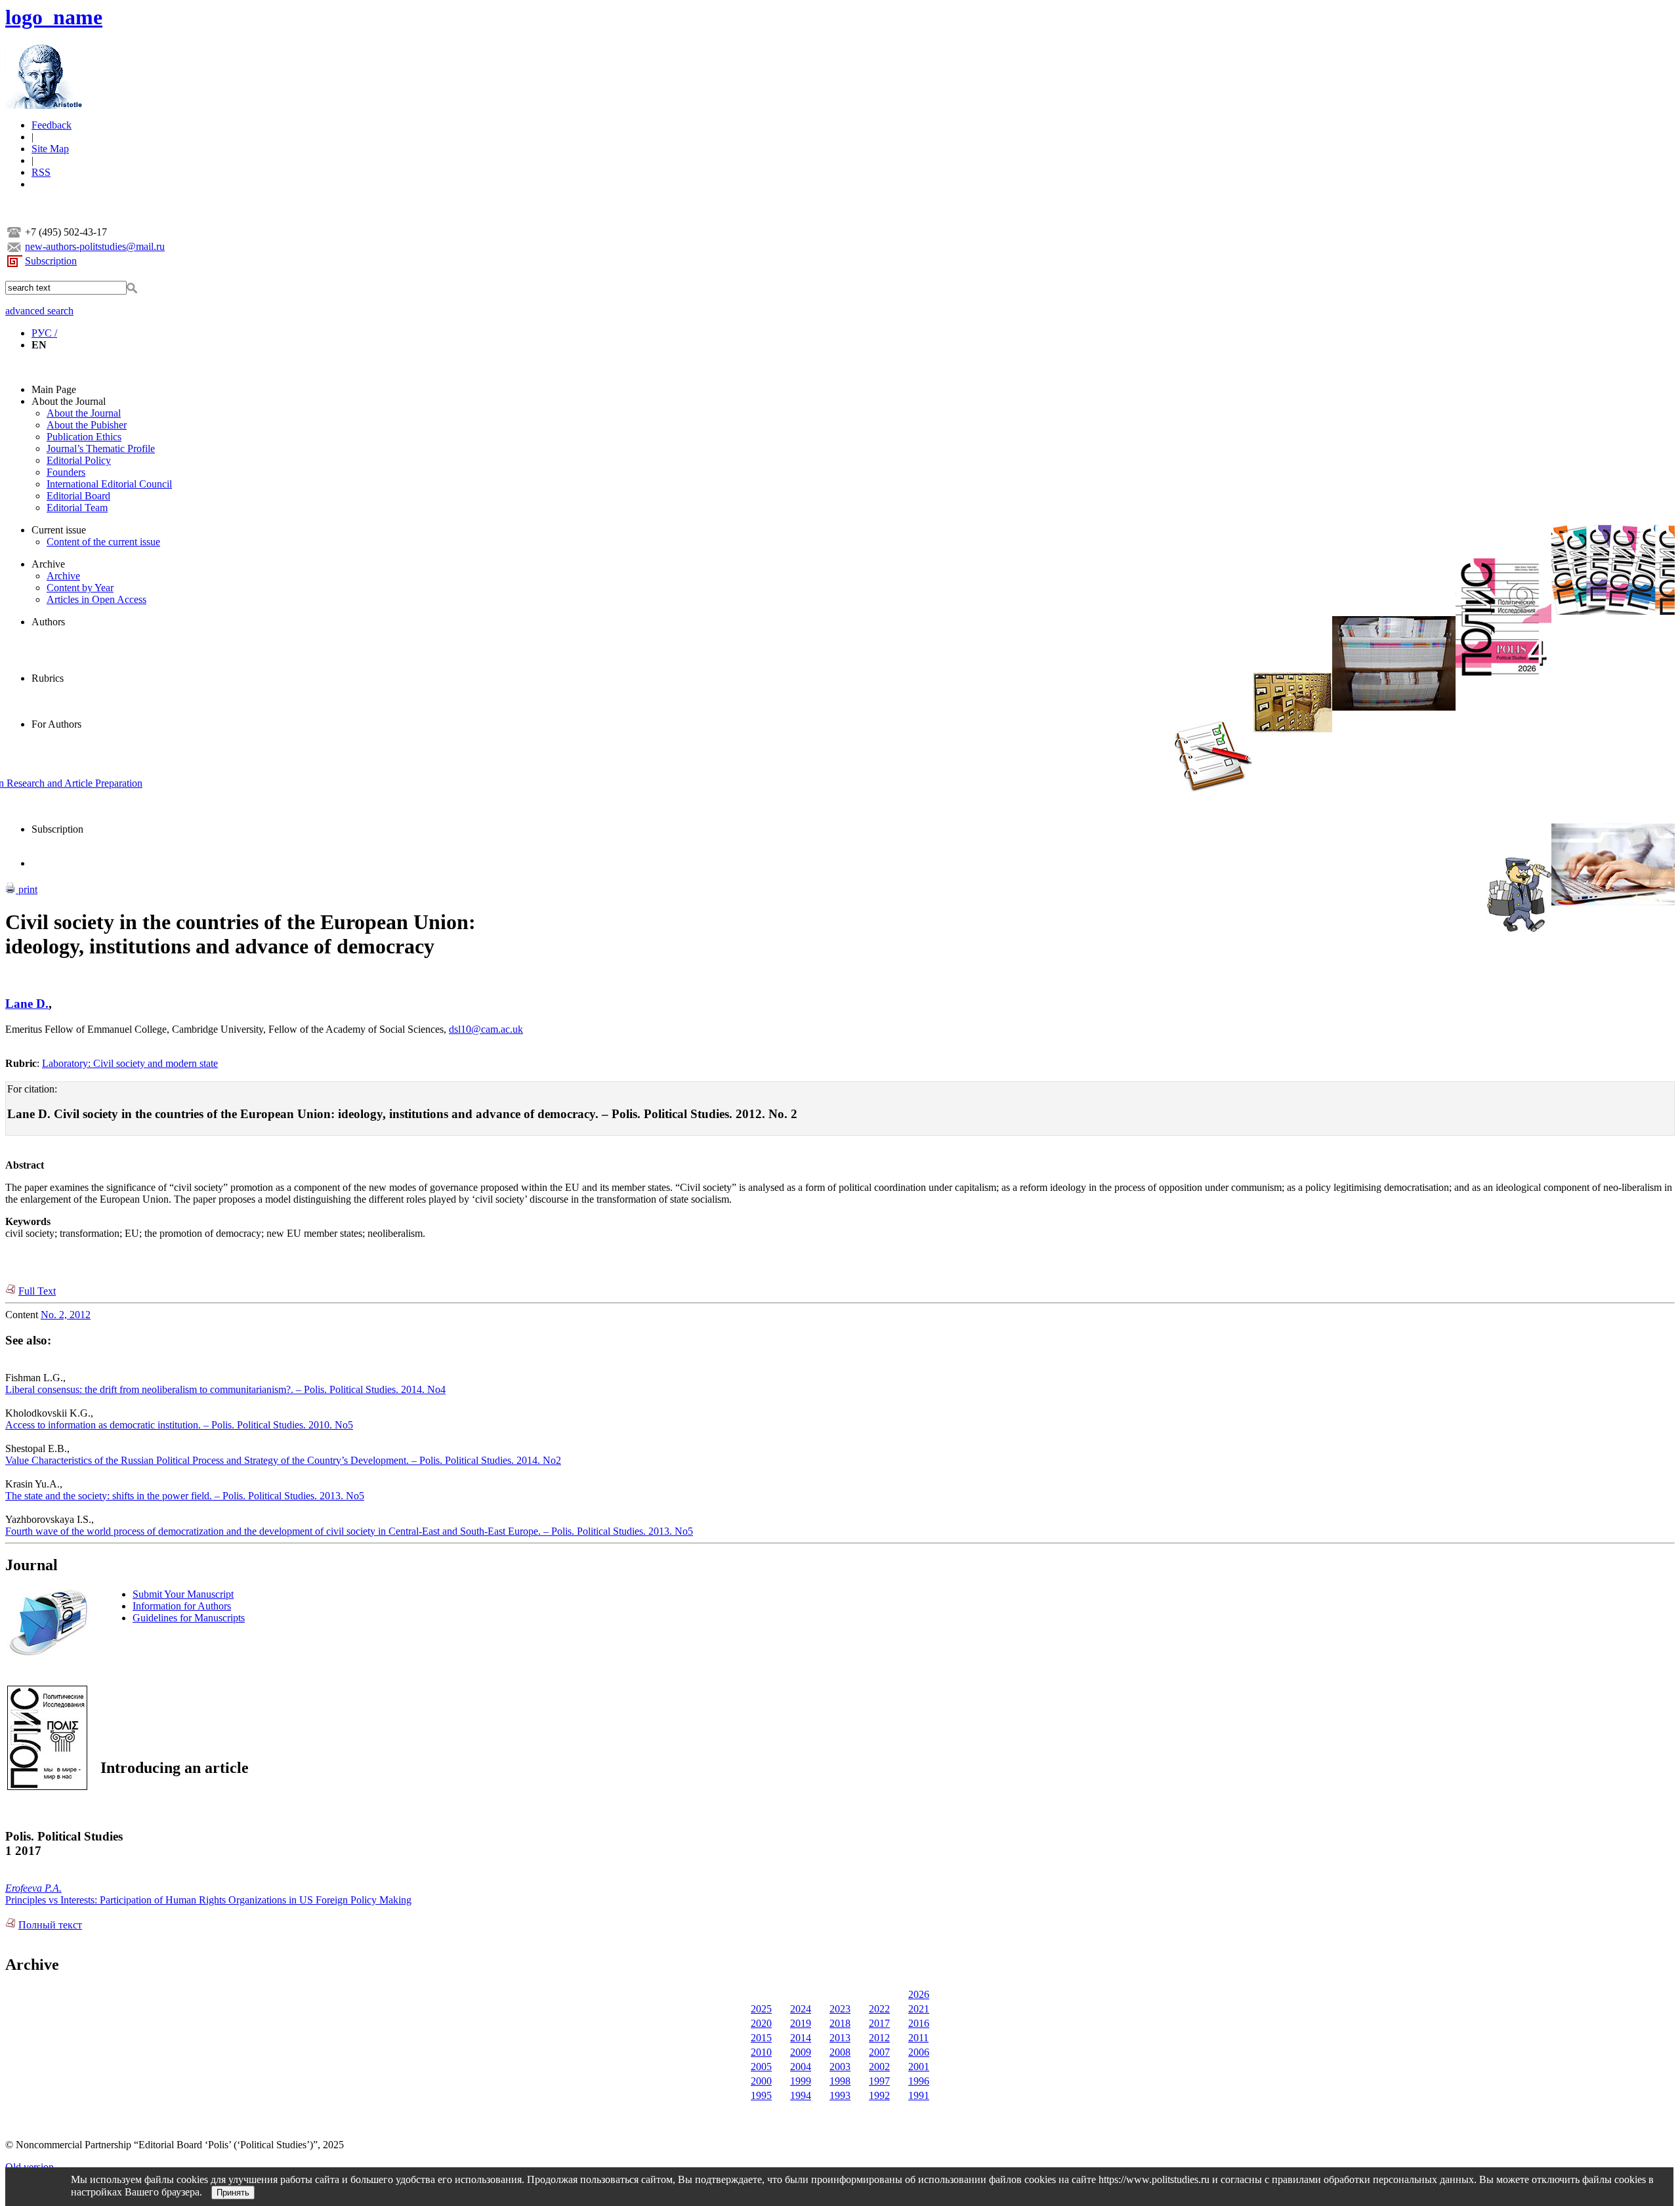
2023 (840, 2009)
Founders (66, 472)
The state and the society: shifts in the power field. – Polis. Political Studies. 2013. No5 (185, 1496)
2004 (801, 2067)
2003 (840, 2067)
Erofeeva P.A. (33, 1888)
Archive (48, 564)
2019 (801, 2023)
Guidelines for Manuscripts (189, 1618)
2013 (840, 2038)
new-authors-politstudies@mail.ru (95, 246)
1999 (801, 2081)
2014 (801, 2038)
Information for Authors (182, 1606)
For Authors (56, 724)
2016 (919, 2023)
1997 (879, 2081)
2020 (761, 2023)
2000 (761, 2081)
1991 (919, 2095)
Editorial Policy (79, 460)
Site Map (50, 149)
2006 (919, 2052)
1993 (840, 2095)
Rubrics (48, 678)
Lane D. (27, 1004)
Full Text (37, 1291)
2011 (918, 2038)
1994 (801, 2095)
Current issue (59, 530)
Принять (233, 2193)
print (27, 889)
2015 (761, 2038)
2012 (879, 2038)
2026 (919, 1994)
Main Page (54, 389)
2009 (801, 2052)
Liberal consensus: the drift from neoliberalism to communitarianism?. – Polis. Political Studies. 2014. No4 (225, 1389)
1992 (879, 2095)
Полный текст (50, 1925)
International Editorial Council (109, 484)
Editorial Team (77, 508)
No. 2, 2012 (66, 1315)
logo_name (54, 17)
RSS (41, 172)
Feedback (52, 125)
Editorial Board (78, 496)
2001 (919, 2067)
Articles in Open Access (96, 599)
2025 (761, 2009)
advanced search (39, 311)
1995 (761, 2095)
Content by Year (80, 588)
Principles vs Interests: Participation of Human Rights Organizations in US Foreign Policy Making (208, 1900)
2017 (879, 2023)
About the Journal (69, 401)
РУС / (44, 333)
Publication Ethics (84, 437)
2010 (761, 2052)
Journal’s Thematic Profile (101, 448)
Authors (48, 622)
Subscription (51, 261)
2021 (919, 2009)
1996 (919, 2081)
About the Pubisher (87, 425)
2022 (879, 2009)
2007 (879, 2052)
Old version (30, 2167)
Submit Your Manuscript (183, 1594)
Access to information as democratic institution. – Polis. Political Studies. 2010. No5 (179, 1425)
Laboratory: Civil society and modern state (130, 1063)
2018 (840, 2023)
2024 (801, 2009)
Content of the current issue (103, 542)
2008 (840, 2052)
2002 (879, 2067)
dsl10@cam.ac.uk (486, 1029)
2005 (761, 2067)
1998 (840, 2081)
